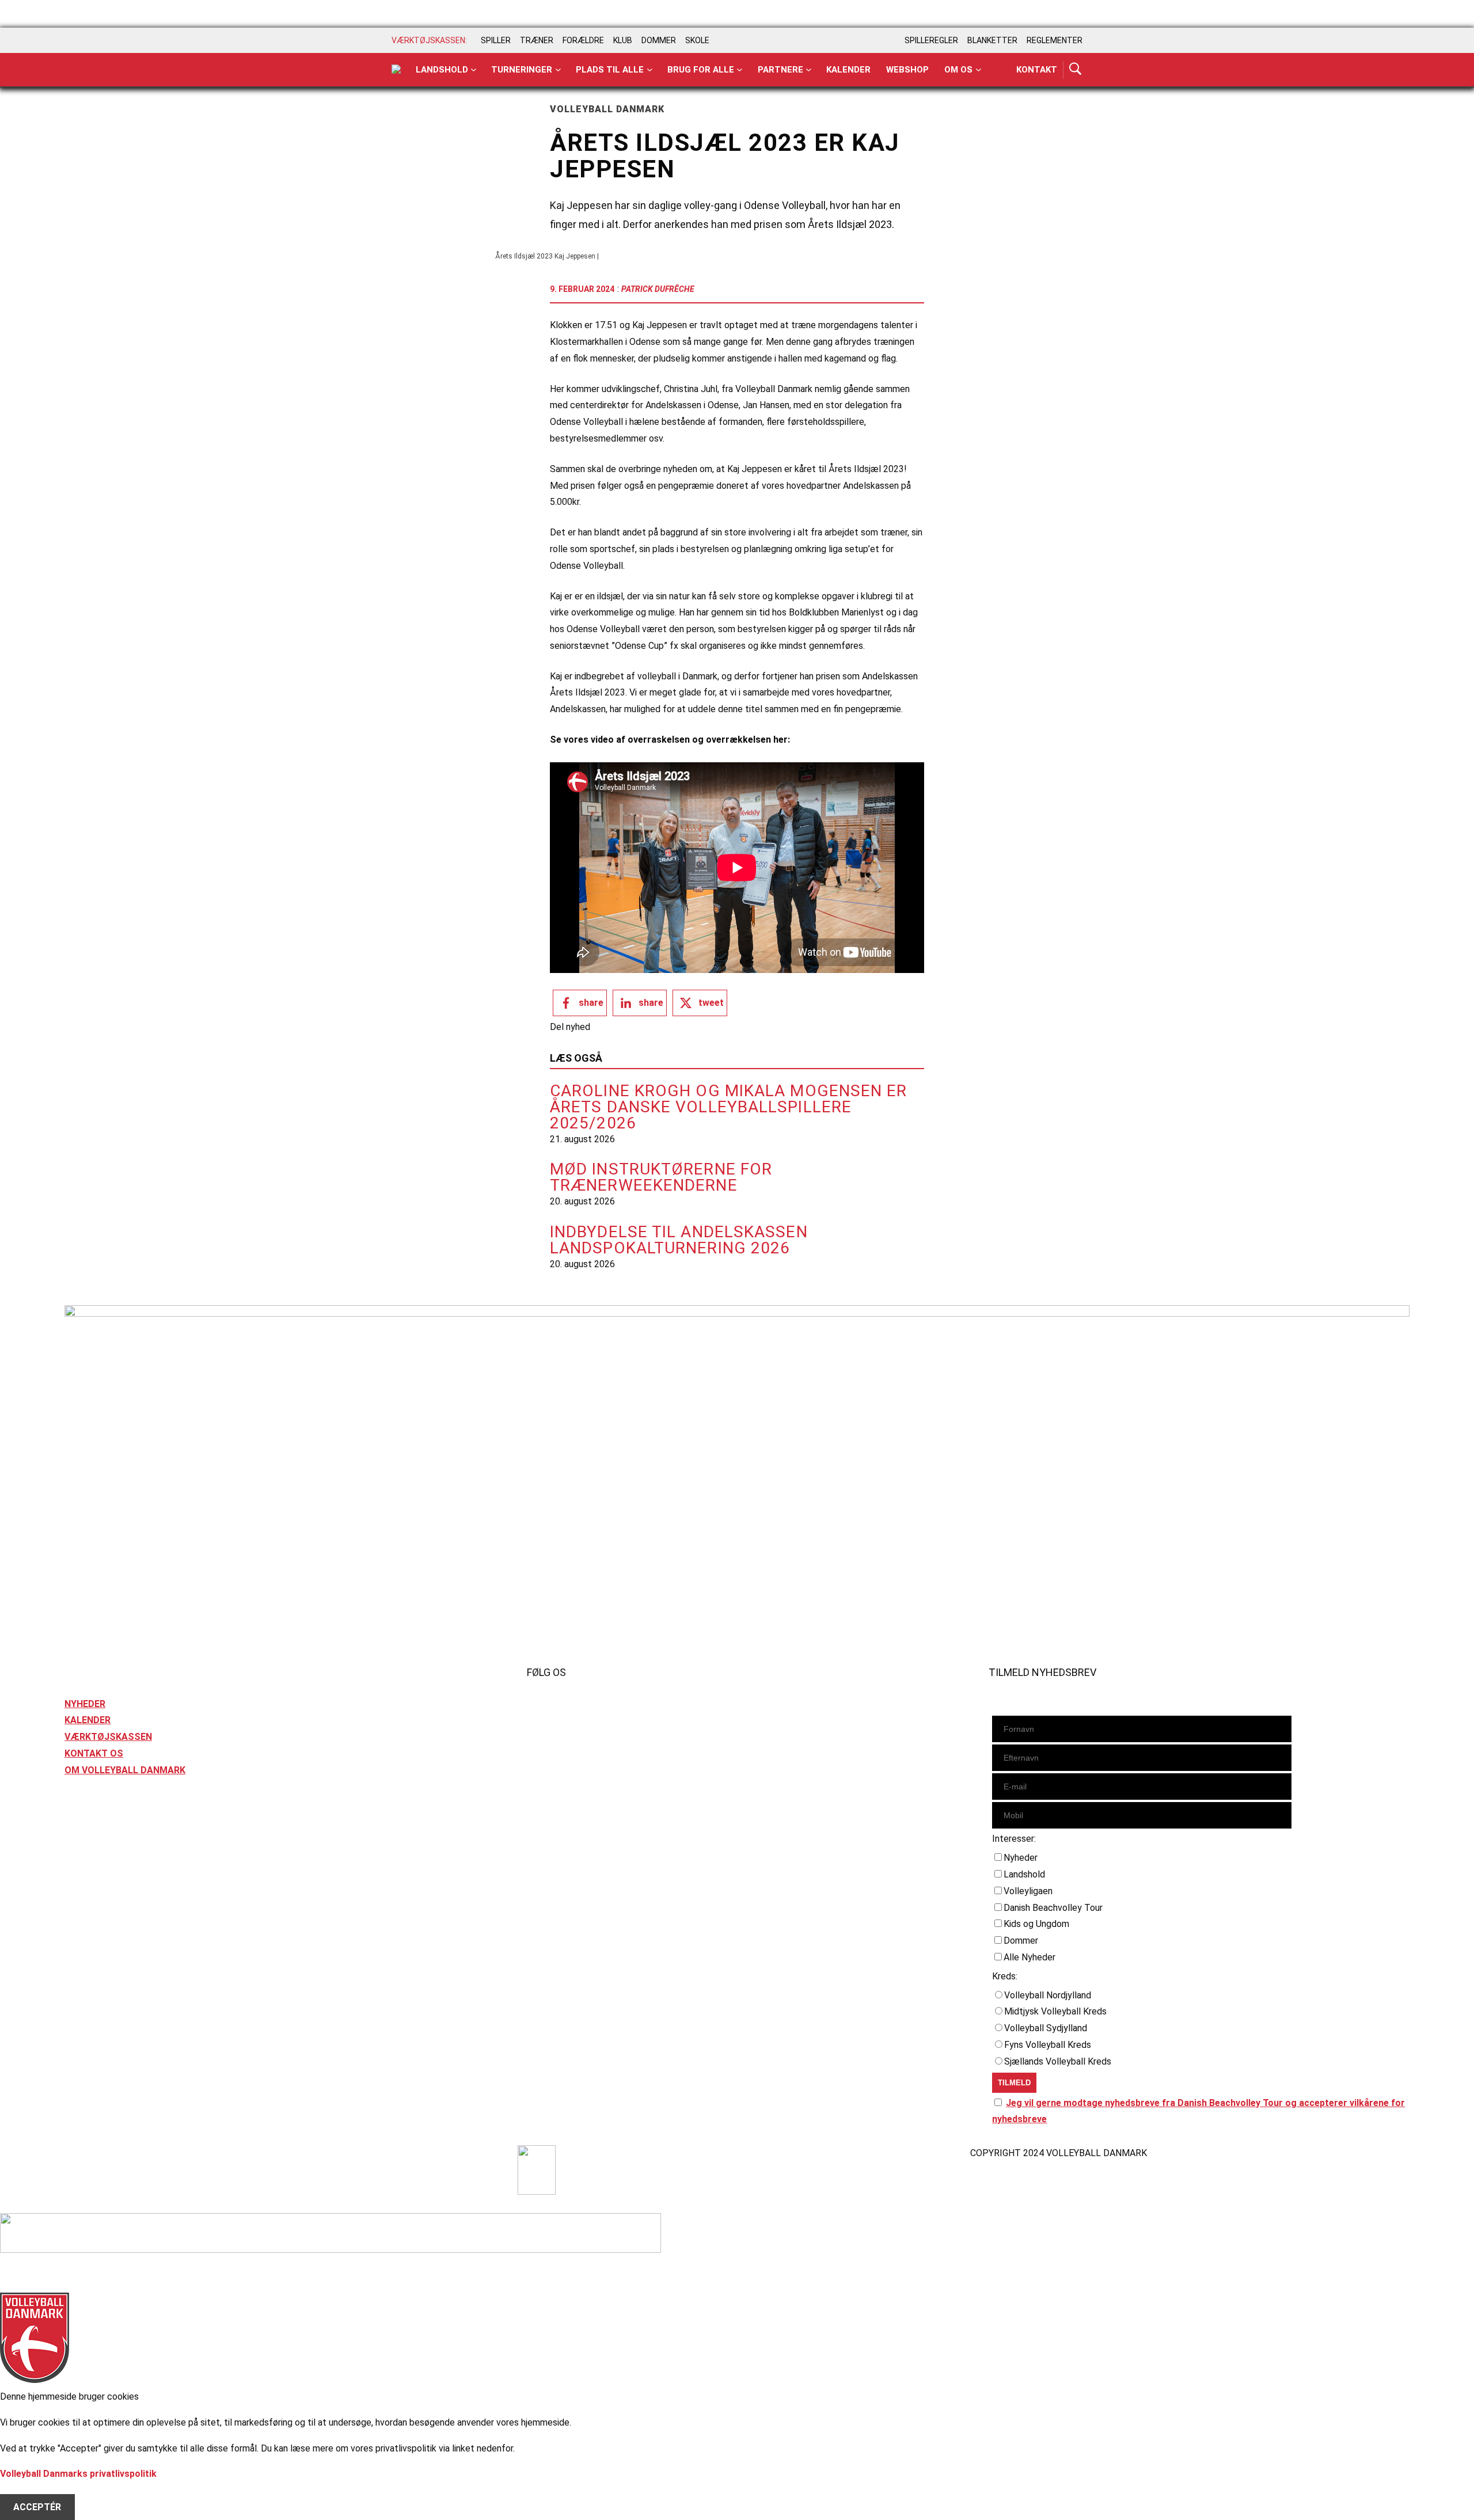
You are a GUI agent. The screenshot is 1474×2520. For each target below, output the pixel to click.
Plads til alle (610, 70)
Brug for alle (701, 70)
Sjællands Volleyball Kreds (1058, 2061)
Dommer (1021, 1941)
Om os (958, 70)
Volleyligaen (1028, 1891)
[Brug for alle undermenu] (474, 70)
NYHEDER (85, 1704)
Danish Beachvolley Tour (1053, 1908)
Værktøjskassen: (429, 40)
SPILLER (496, 40)
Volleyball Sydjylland (1046, 2028)
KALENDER (88, 1720)
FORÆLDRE (583, 40)
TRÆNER (537, 40)
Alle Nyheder (1029, 1957)
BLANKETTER (992, 40)
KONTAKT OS (94, 1753)
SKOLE (697, 40)
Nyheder (1021, 1858)
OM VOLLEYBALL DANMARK (125, 1770)
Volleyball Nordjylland (1048, 1995)
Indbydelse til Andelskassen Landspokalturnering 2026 (679, 1240)
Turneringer (522, 70)
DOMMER (659, 40)
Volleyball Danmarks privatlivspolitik (78, 2474)
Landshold (442, 70)
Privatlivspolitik (98, 2153)
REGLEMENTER (1055, 40)
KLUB (623, 40)
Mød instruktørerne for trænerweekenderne (661, 1177)
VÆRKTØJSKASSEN (108, 1737)
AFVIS (26, 2490)
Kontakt (1037, 70)
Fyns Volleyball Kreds (1048, 2045)
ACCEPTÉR (37, 2507)
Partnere (780, 70)
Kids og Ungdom (1036, 1924)
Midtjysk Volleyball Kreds (1055, 2011)
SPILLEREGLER (931, 40)
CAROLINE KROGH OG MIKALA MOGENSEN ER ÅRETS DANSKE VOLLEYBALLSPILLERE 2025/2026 (729, 1107)
